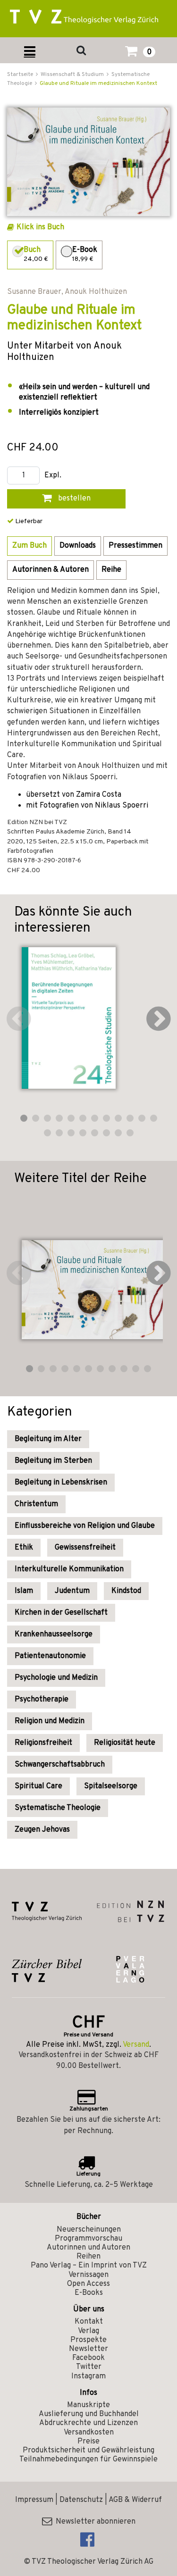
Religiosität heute (125, 1743)
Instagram (88, 2376)
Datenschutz (81, 2500)
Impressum (34, 2500)
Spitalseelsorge (111, 1786)
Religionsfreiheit (43, 1743)
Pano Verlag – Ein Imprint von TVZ (89, 2266)
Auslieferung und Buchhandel (89, 2414)
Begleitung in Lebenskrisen (61, 1483)
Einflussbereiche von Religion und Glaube (85, 1526)
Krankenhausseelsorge (54, 1634)
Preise (88, 2442)
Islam (24, 1591)
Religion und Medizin (50, 1721)
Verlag (88, 2331)
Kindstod (126, 1591)
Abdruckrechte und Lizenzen (88, 2423)
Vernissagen (88, 2275)
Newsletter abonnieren (94, 2522)
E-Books (89, 2293)
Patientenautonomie (50, 1656)
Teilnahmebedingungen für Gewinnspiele (88, 2459)
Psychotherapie (42, 1700)
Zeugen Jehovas (42, 1830)
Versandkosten (89, 2433)
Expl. (53, 476)
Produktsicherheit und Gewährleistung (88, 2451)
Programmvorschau (88, 2239)
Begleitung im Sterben (53, 1461)
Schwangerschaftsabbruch (60, 1765)
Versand (136, 2045)
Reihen (88, 2257)
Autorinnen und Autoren (88, 2248)
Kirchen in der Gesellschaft (61, 1613)
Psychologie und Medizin (56, 1678)
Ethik (24, 1548)
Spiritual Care (38, 1786)
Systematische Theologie (58, 1808)
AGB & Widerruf (135, 2500)
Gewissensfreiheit (85, 1548)
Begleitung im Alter (48, 1439)
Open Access (88, 2284)
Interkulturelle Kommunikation (69, 1569)
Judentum (72, 1591)
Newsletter (88, 2349)
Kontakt (89, 2322)
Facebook (88, 2358)
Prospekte (88, 2340)
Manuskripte (88, 2405)
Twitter (89, 2367)
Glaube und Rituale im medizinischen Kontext (98, 83)
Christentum (36, 1504)
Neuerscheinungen (89, 2230)
